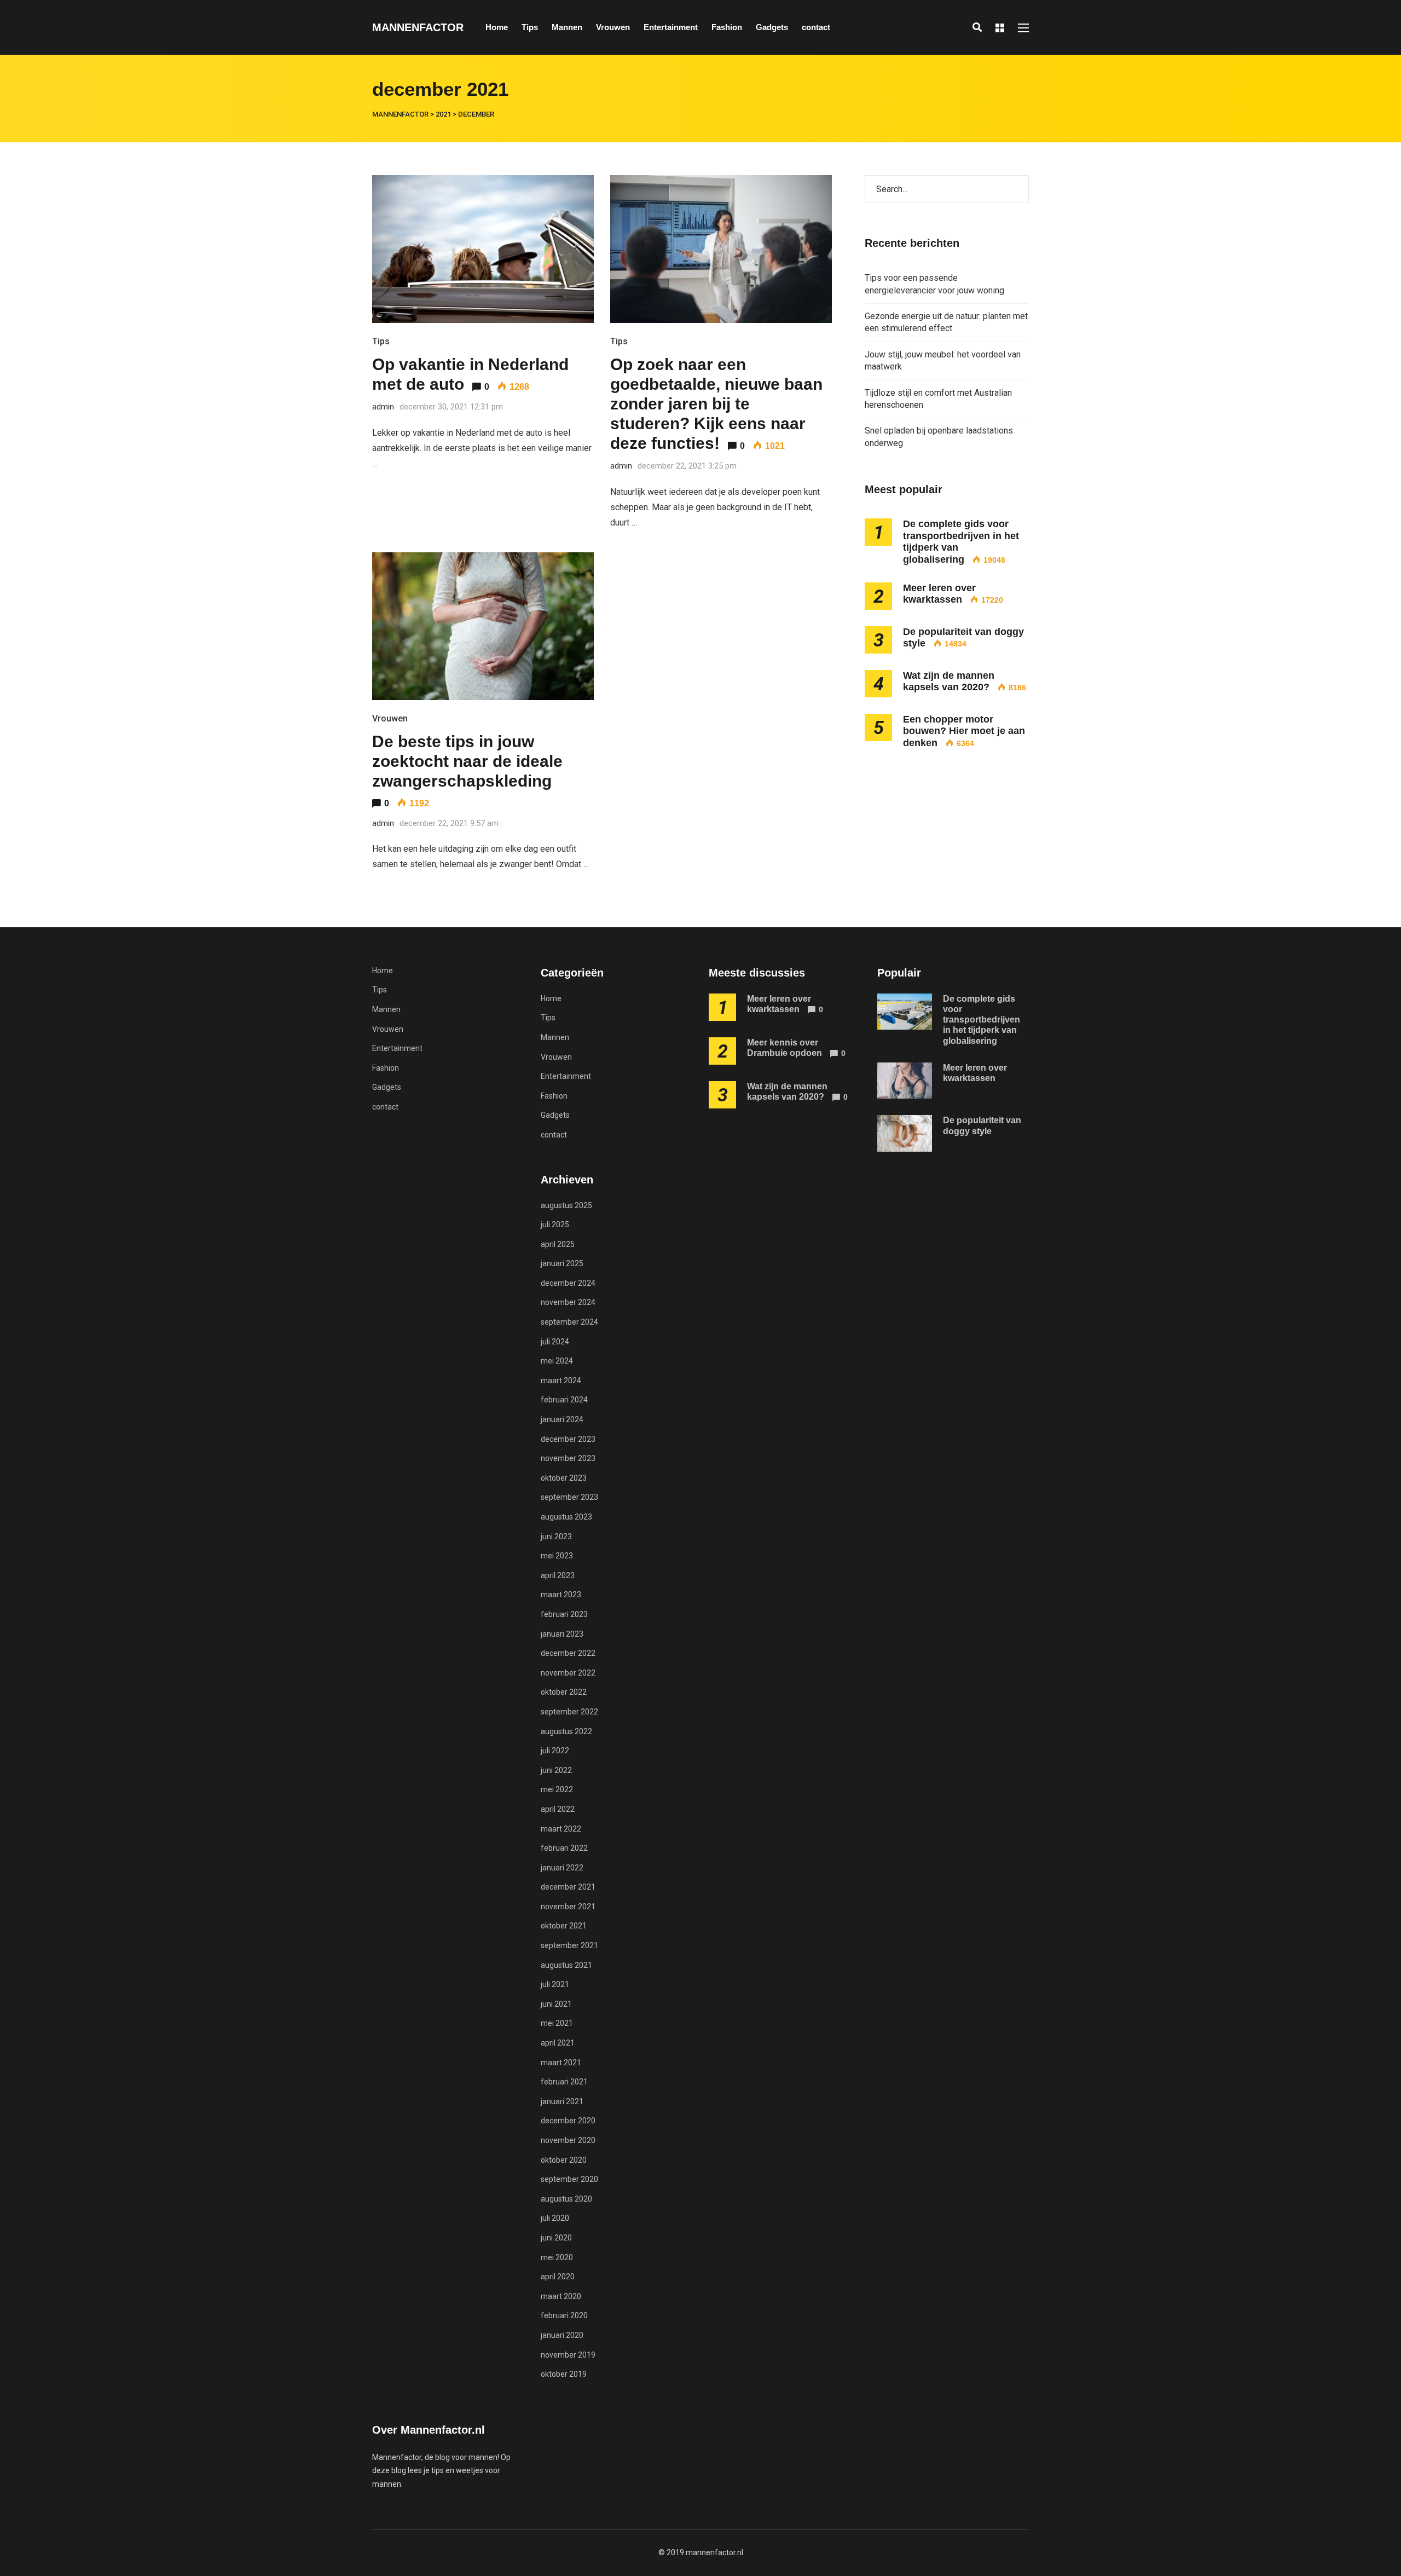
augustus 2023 (566, 1517)
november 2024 (568, 1302)
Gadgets (772, 27)
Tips (530, 27)
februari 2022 (564, 1848)
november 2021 (568, 1907)
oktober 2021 (564, 1926)
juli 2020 (555, 2218)
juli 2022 (555, 1751)
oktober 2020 (564, 2160)
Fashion (727, 27)
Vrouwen (613, 27)
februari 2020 (564, 2315)
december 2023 (568, 1439)
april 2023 (558, 1575)
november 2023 (568, 1458)
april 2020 (558, 2277)
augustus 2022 (566, 1731)
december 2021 (568, 1887)
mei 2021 (557, 2023)
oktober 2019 (564, 2374)
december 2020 (568, 2121)
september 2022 (569, 1712)
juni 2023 (556, 1537)
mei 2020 (557, 2257)
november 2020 (568, 2140)
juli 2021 (555, 1984)
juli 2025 (555, 1225)
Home (497, 27)
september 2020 (569, 2179)
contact (816, 27)
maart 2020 (561, 2296)
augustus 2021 (566, 1965)
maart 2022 (561, 1829)
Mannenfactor (418, 27)
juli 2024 (555, 1342)
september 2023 (569, 1497)
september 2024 (569, 1322)
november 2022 (568, 1673)
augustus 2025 (566, 1205)
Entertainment (671, 27)
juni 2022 (556, 1770)
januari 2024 (562, 1419)
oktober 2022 (564, 1692)
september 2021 (569, 1945)
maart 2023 (561, 1595)
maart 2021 (561, 2063)
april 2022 (558, 1809)
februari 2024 (564, 1400)
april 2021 (558, 2043)
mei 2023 (557, 1556)
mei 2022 (557, 1789)
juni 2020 (556, 2238)
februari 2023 (564, 1614)
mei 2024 (557, 1361)
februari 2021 (564, 2082)
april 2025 (558, 1244)
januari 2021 (562, 2101)
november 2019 (568, 2355)
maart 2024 (561, 1381)
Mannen (567, 27)
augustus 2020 (566, 2199)
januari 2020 (562, 2335)
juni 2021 (556, 2004)
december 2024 (568, 1283)
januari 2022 (562, 1868)
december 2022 (568, 1653)
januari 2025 (562, 1263)
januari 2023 (562, 1634)
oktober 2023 (564, 1478)
